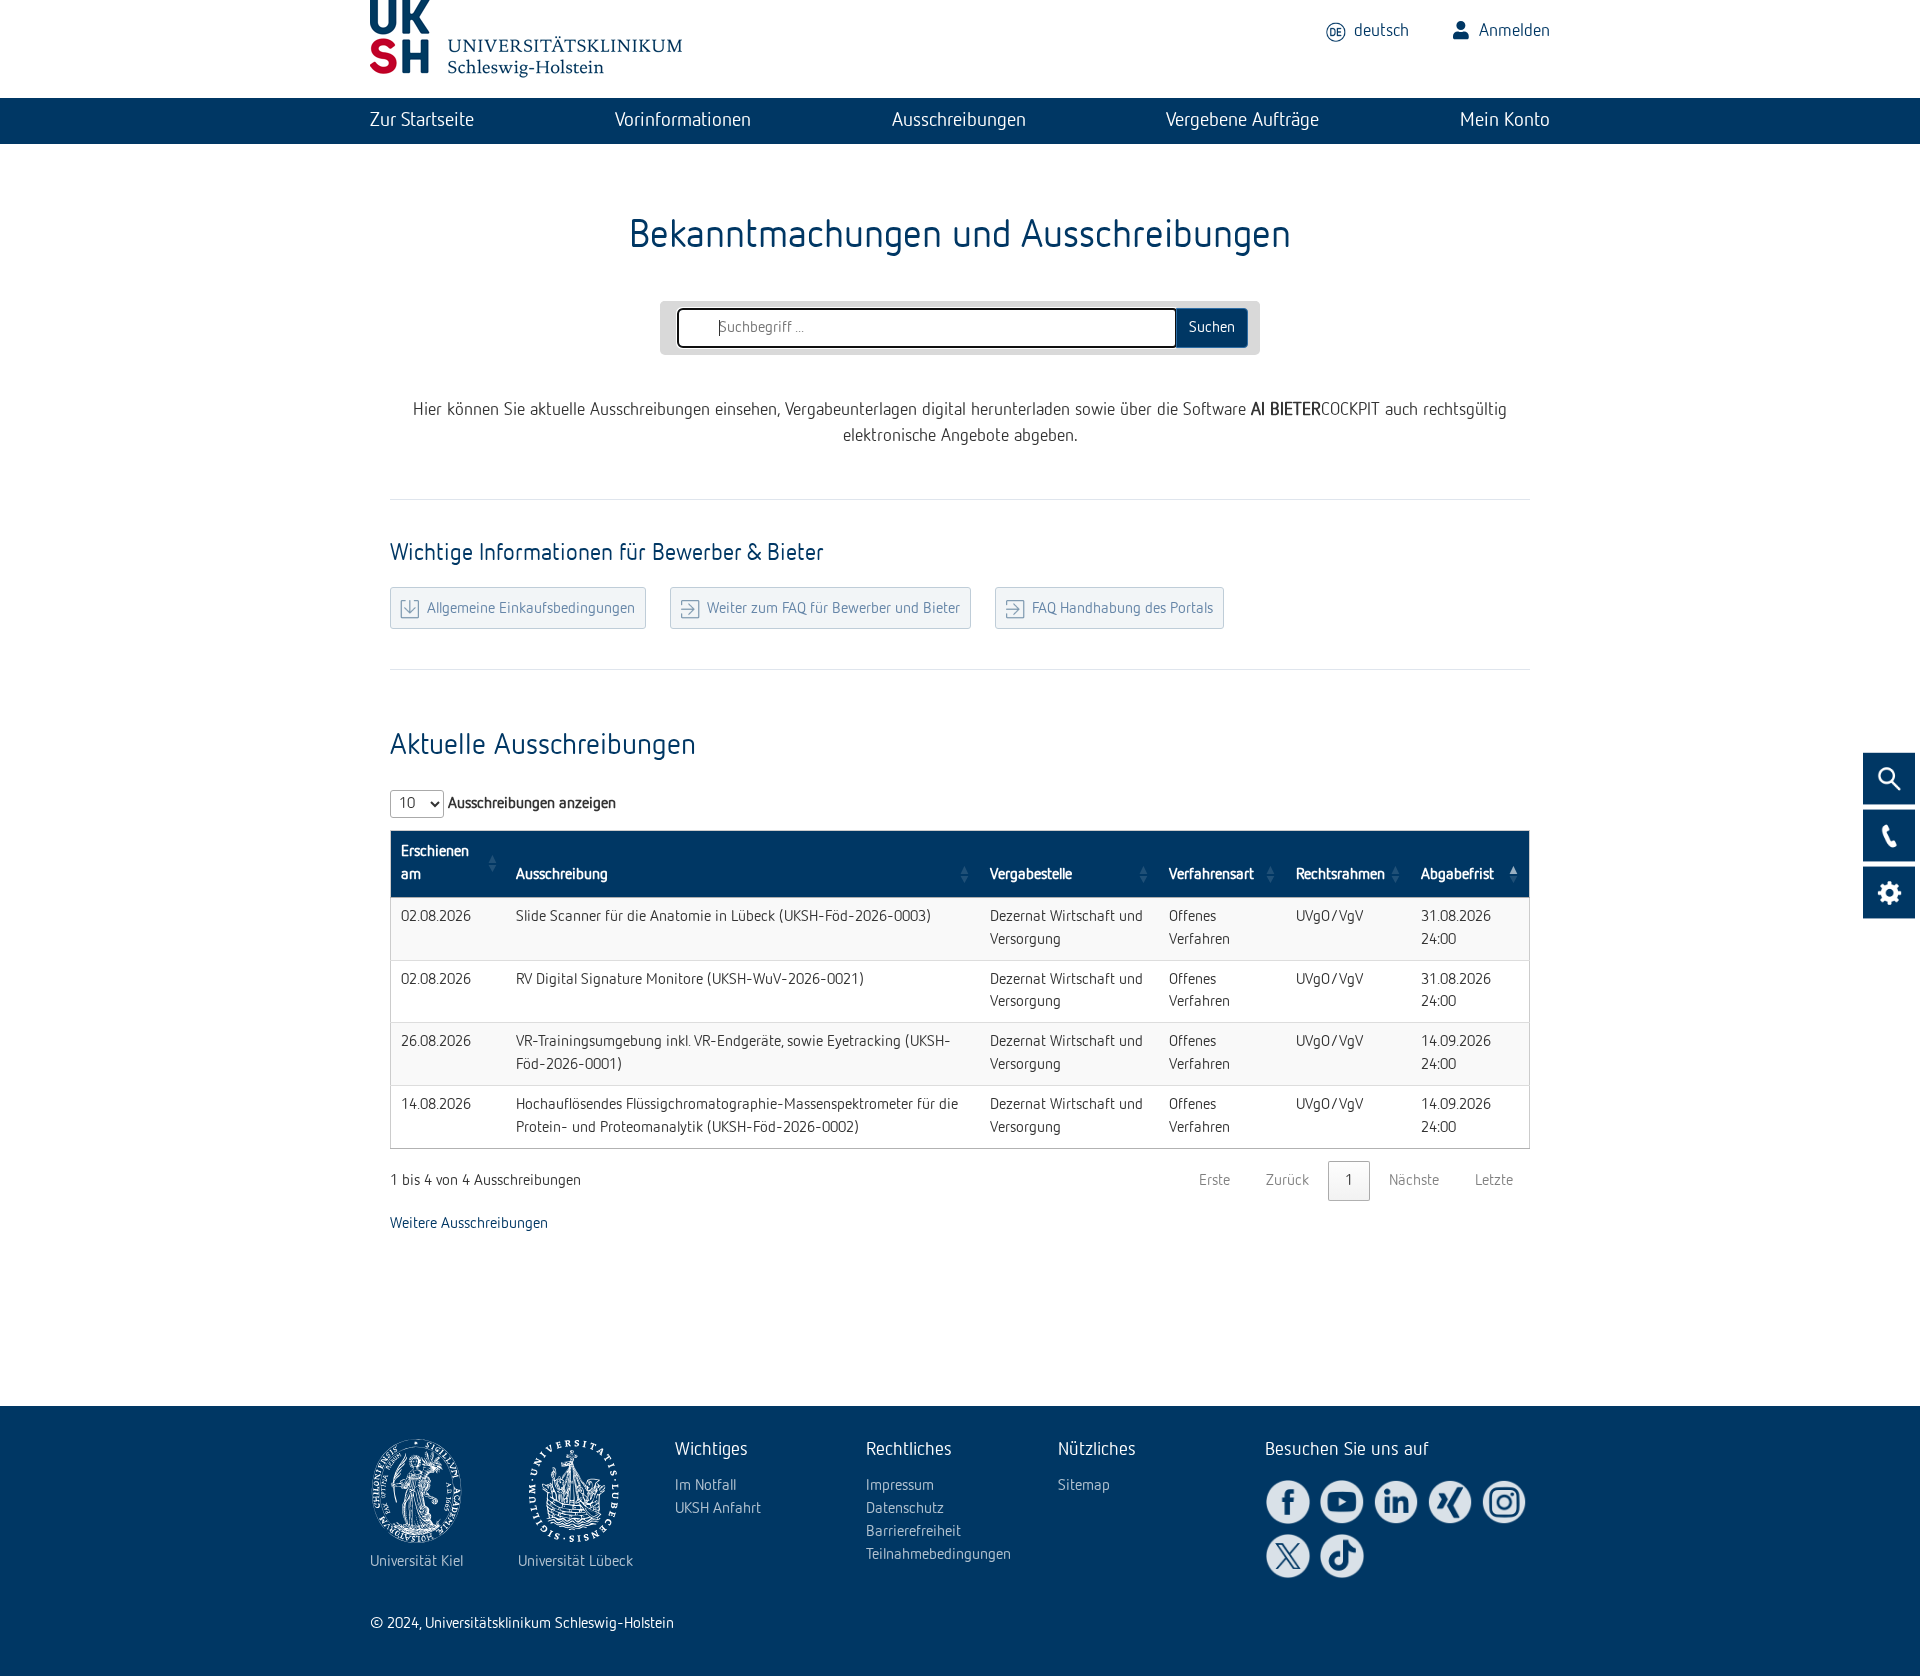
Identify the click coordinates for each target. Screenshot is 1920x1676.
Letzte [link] (1494, 1181)
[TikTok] (1342, 1556)
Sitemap (1084, 1486)
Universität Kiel (416, 1562)
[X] (1288, 1556)
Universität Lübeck (575, 1562)
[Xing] (1450, 1502)
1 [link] (1349, 1181)
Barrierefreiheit (913, 1532)
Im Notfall (705, 1486)
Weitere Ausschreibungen (469, 1224)
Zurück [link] (1287, 1181)
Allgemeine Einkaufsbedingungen (531, 609)
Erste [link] (1214, 1181)
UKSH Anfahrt (718, 1509)
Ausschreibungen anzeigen (530, 804)
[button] (491, 864)
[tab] (422, 121)
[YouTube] (1342, 1502)
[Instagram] (1504, 1502)
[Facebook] (1288, 1502)
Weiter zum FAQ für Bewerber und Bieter (833, 609)
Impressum (900, 1486)
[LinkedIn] (1396, 1502)
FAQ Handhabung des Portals (1122, 609)
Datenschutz (905, 1509)
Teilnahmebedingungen (938, 1555)
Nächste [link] (1414, 1181)
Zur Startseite (422, 120)
